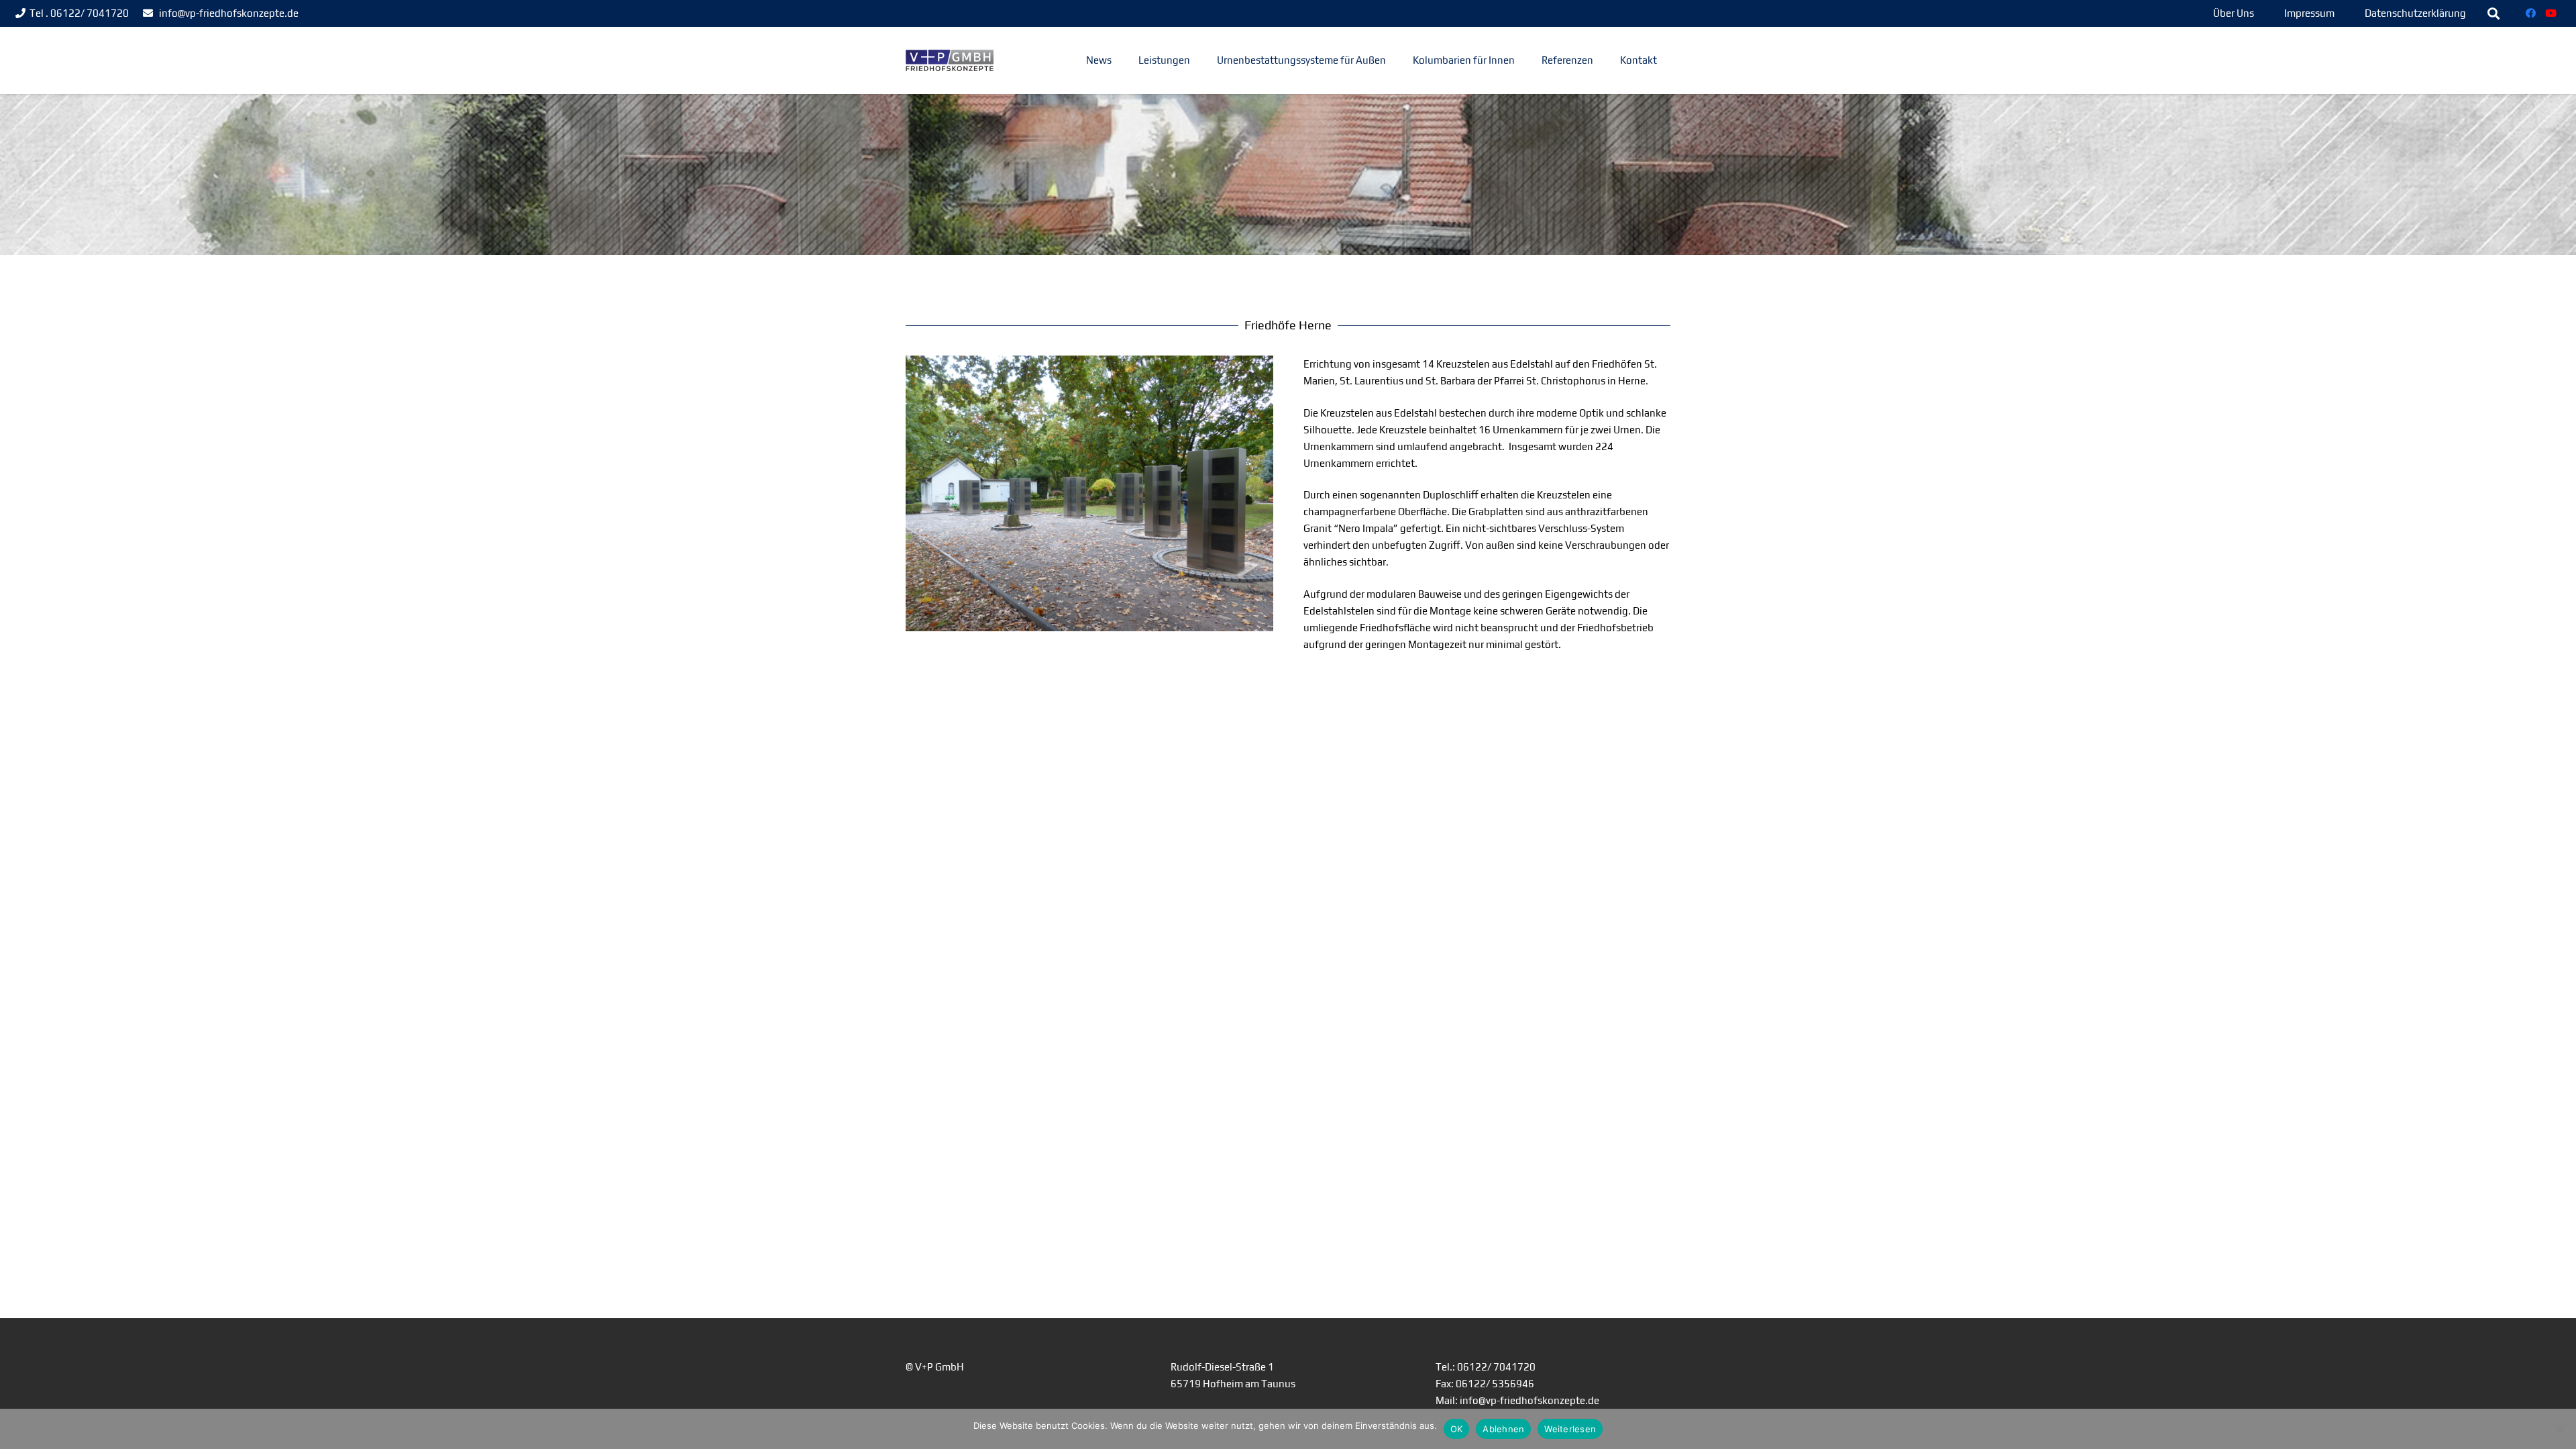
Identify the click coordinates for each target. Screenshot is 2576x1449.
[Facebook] (2531, 13)
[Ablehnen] (2559, 1429)
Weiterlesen (1570, 1429)
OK (1457, 1429)
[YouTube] (2551, 13)
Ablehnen (1503, 1429)
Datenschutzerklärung (2415, 13)
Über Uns (2234, 13)
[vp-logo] (950, 61)
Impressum (2309, 13)
